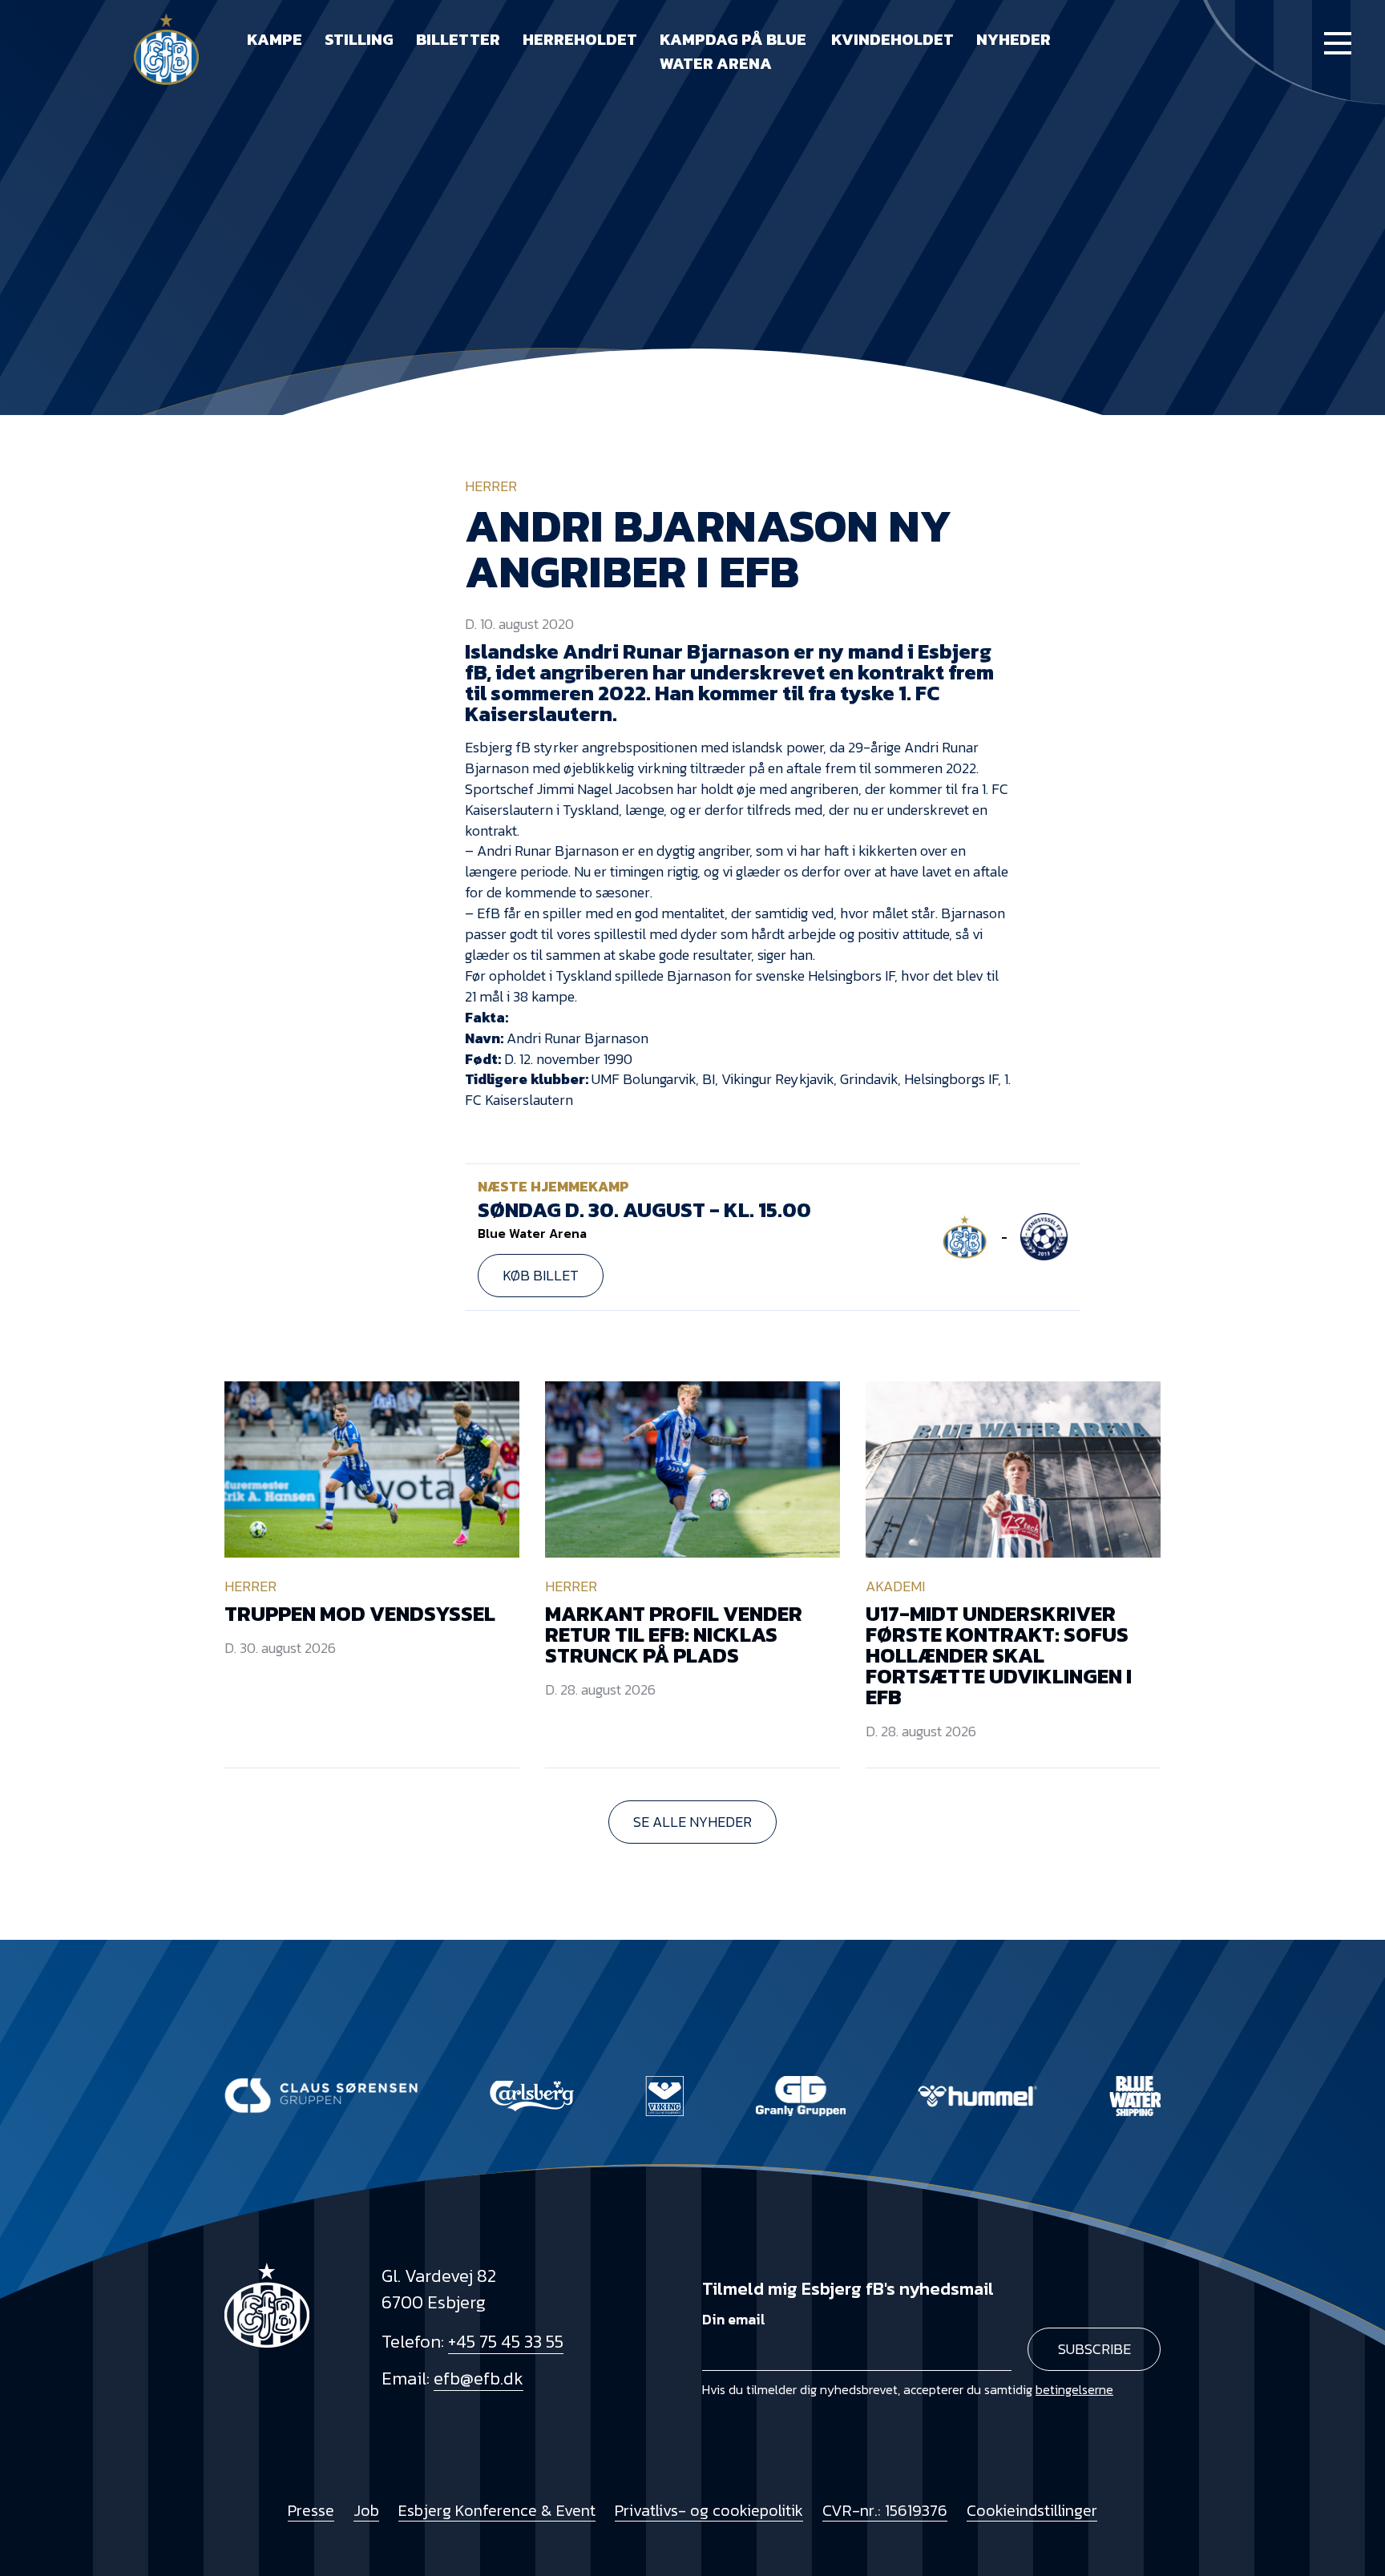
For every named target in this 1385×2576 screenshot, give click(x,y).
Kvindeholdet (892, 39)
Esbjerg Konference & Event (497, 2510)
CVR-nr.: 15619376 (885, 2510)
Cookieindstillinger (1032, 2510)
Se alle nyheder (692, 1822)
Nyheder (1014, 39)
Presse (311, 2510)
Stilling (359, 39)
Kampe (275, 39)
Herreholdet (580, 39)
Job (366, 2510)
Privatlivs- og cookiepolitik (709, 2510)
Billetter (458, 39)
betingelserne (1074, 2389)
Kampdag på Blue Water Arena (733, 51)
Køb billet (541, 1275)
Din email (734, 2319)
